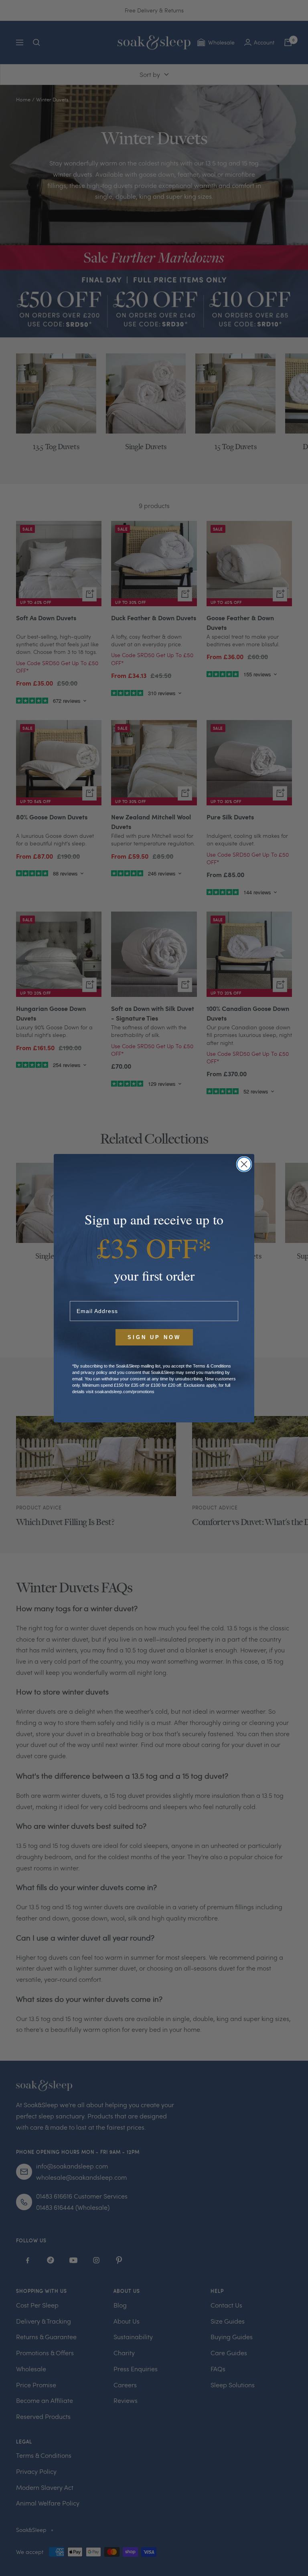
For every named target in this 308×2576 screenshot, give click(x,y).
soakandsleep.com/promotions (125, 1392)
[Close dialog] (244, 1164)
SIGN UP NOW (154, 1337)
